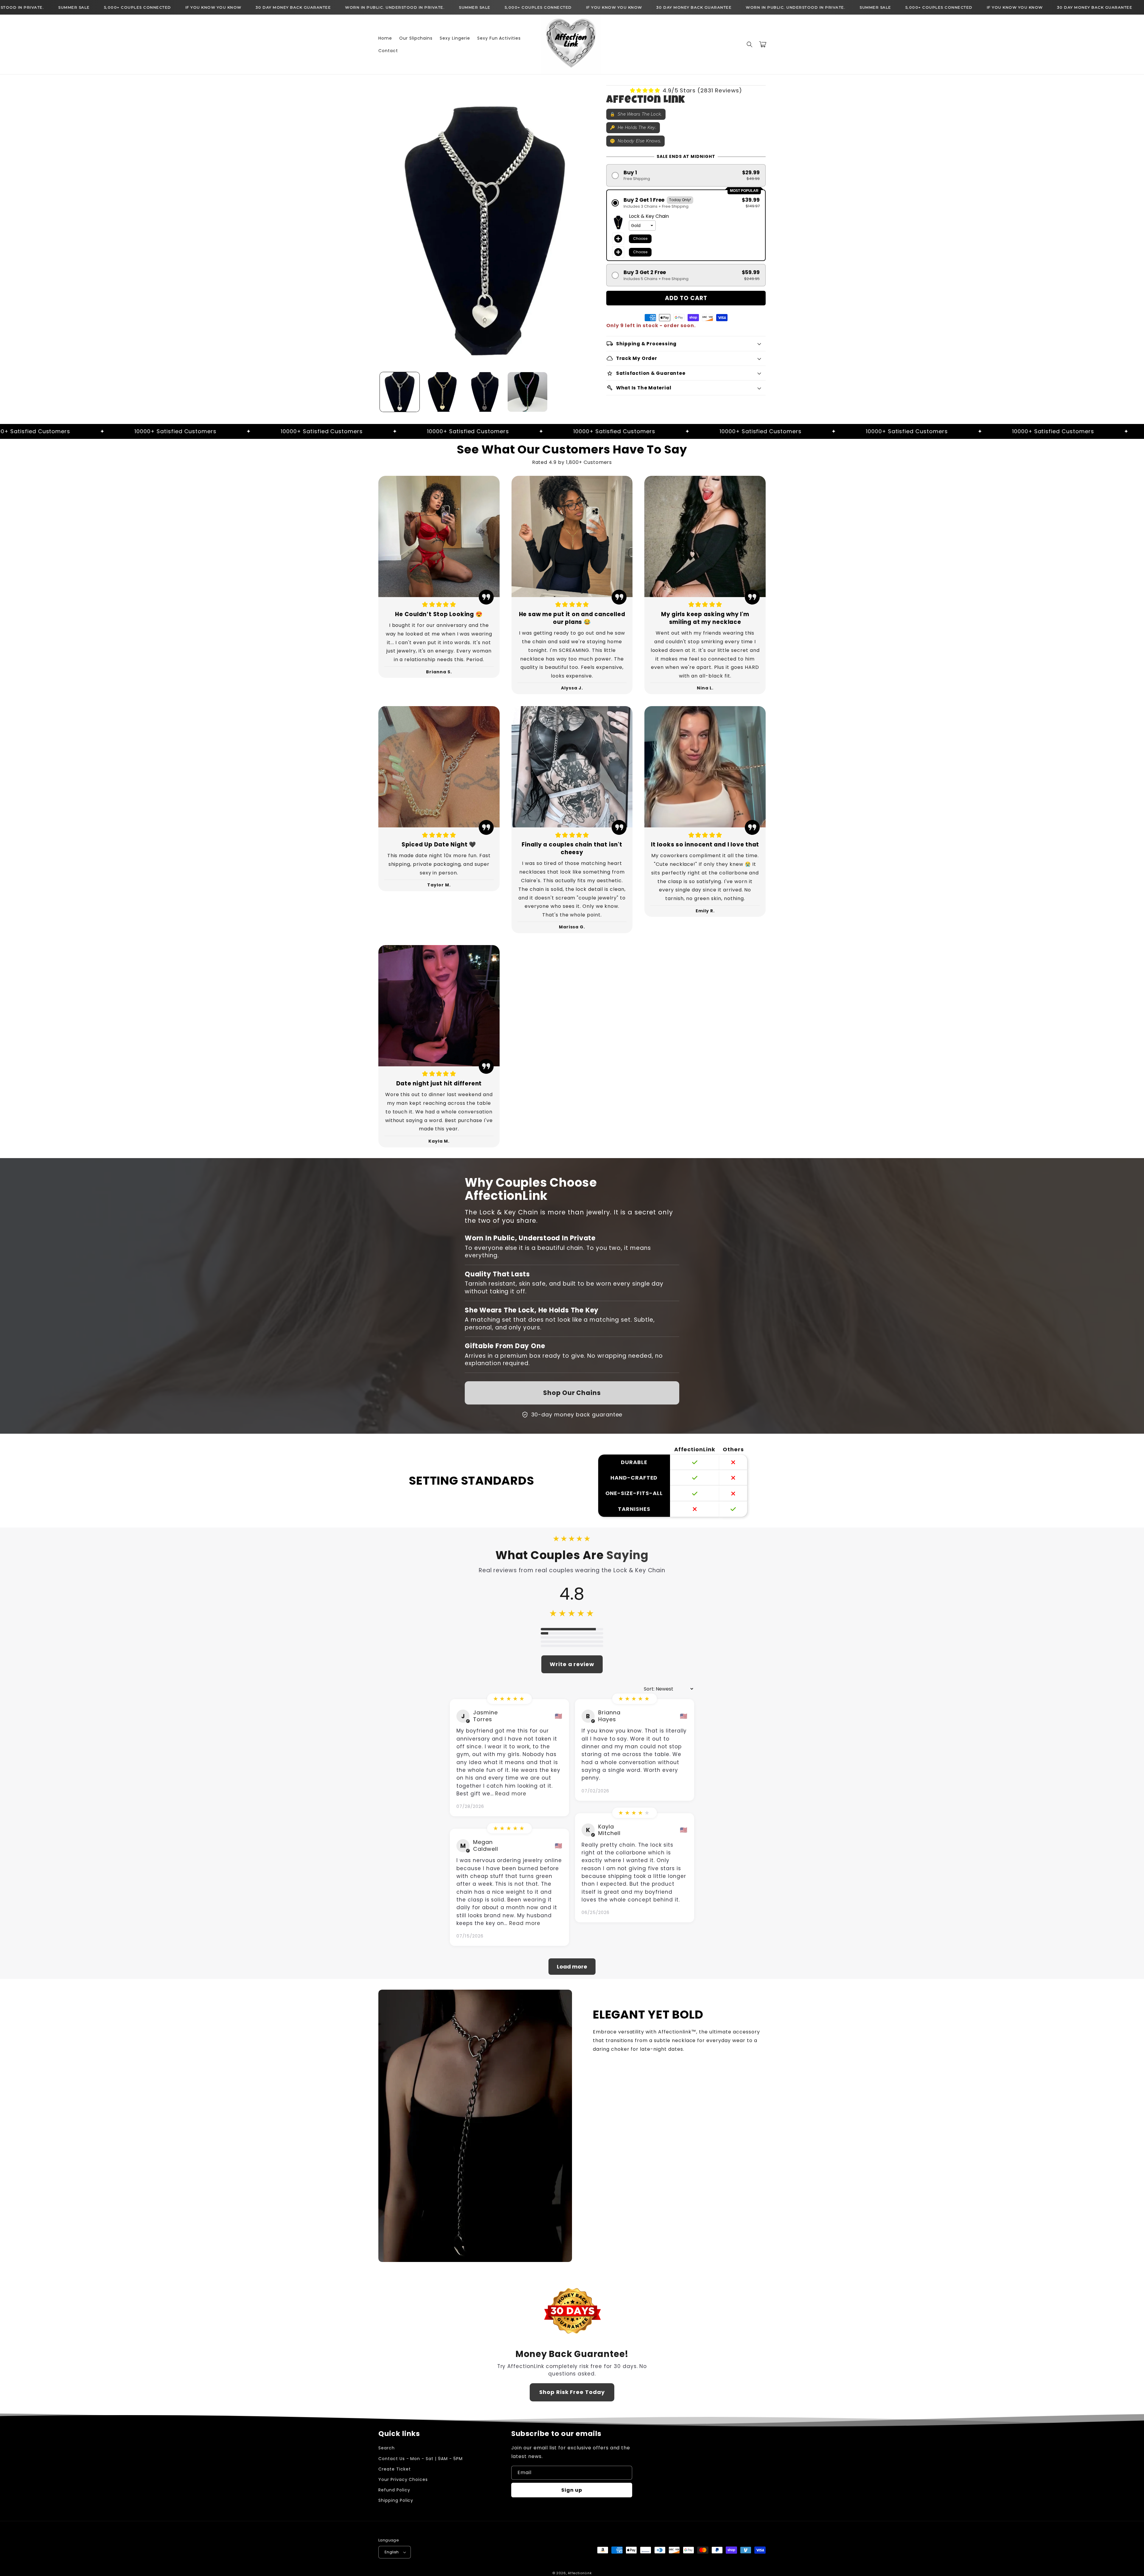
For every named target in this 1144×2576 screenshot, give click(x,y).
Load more (572, 1967)
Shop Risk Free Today (572, 2392)
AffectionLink (580, 2573)
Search (387, 2448)
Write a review (572, 1664)
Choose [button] (640, 239)
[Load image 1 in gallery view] (400, 392)
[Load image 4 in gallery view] (527, 392)
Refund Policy (394, 2490)
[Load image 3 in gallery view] (485, 392)
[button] (750, 44)
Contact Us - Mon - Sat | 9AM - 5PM (421, 2459)
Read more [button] (511, 1794)
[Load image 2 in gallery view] (442, 392)
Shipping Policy (396, 2500)
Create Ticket (394, 2469)
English (392, 2552)
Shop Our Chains (572, 1393)
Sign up (572, 2490)
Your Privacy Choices (403, 2479)
